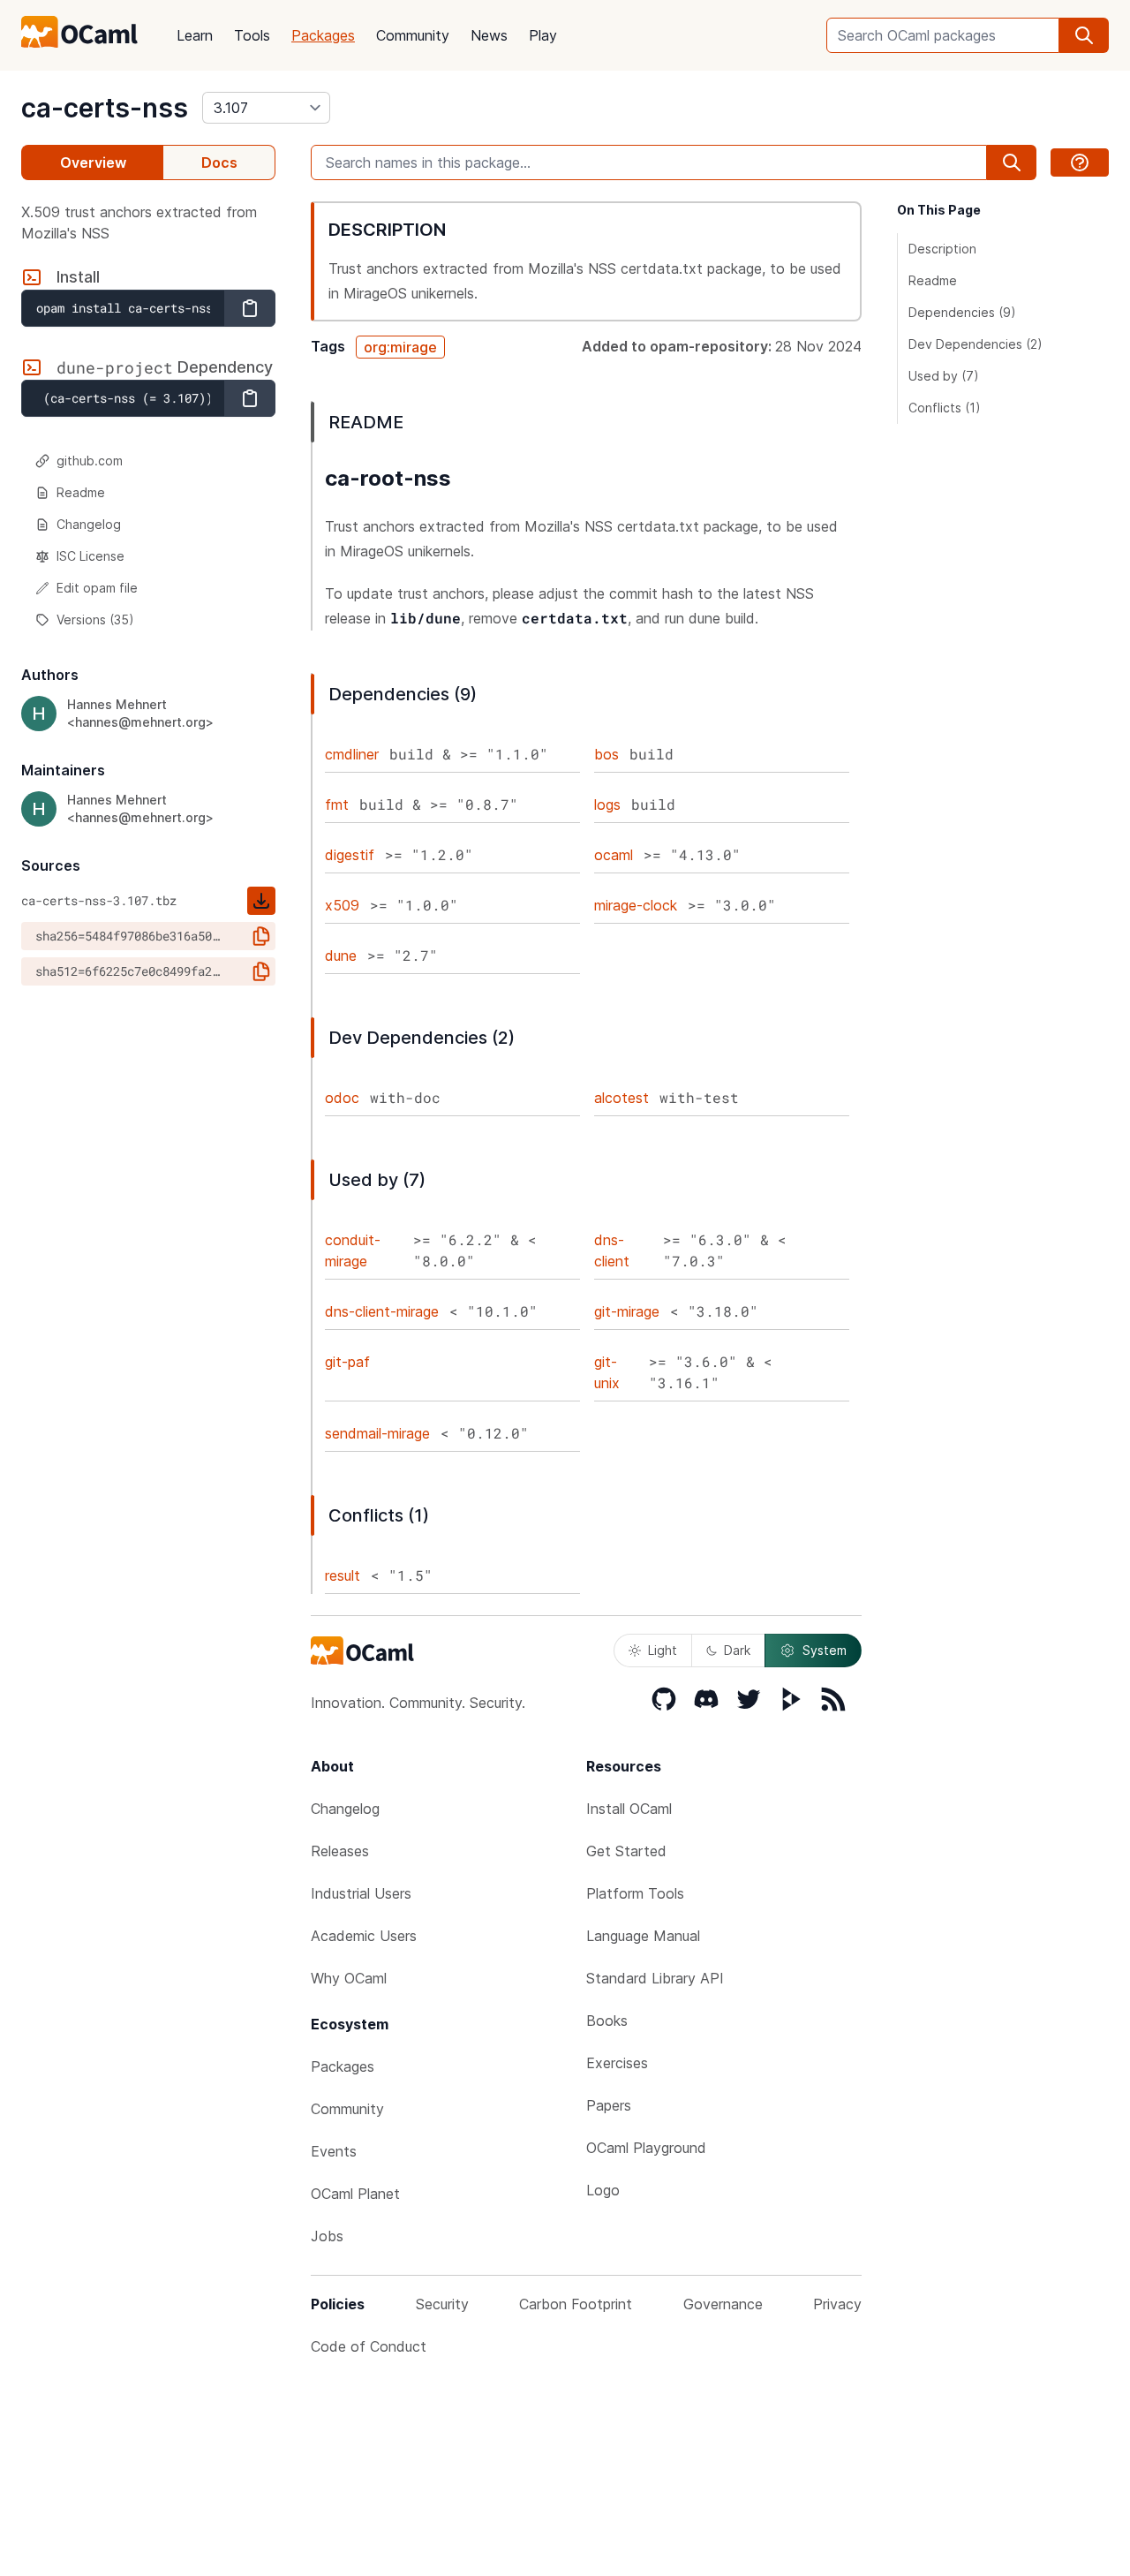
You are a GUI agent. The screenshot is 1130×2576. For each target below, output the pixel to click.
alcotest (621, 1098)
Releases (340, 1851)
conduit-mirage (353, 1250)
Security (442, 2304)
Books (607, 2021)
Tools (252, 35)
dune (341, 956)
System (825, 1650)
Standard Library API (655, 1978)
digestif (350, 855)
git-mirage (627, 1311)
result (343, 1575)
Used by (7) (944, 376)
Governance (723, 2304)
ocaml (614, 855)
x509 (342, 905)
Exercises (617, 2063)
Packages (323, 35)
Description (942, 249)
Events (334, 2151)
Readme (81, 492)
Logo (603, 2190)
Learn (195, 35)
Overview (93, 162)
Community (413, 35)
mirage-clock (636, 905)
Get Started (626, 1851)
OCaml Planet (355, 2194)
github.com (90, 461)
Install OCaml (629, 1809)
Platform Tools (635, 1893)
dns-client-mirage (382, 1311)
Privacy (837, 2304)
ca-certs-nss (105, 108)
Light (663, 1650)
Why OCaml (349, 1978)
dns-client (612, 1250)
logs (607, 805)
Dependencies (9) (962, 312)
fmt (337, 805)
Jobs (327, 2236)
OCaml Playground (646, 2148)
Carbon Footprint (576, 2304)
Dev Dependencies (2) (976, 344)
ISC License (90, 556)
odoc (342, 1098)
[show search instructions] (1080, 162)
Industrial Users (361, 1893)
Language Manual (643, 1936)
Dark (737, 1650)
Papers (609, 2105)
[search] (1084, 35)
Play (543, 35)
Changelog (89, 524)
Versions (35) (95, 619)
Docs (219, 162)
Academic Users (364, 1936)
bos (606, 754)
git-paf (347, 1362)
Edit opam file (97, 588)
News (489, 35)
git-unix (607, 1372)
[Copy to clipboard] (250, 308)
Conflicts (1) (945, 408)
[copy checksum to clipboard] (261, 936)
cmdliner (352, 754)
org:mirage (400, 347)
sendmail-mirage (377, 1433)
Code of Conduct (369, 2346)
